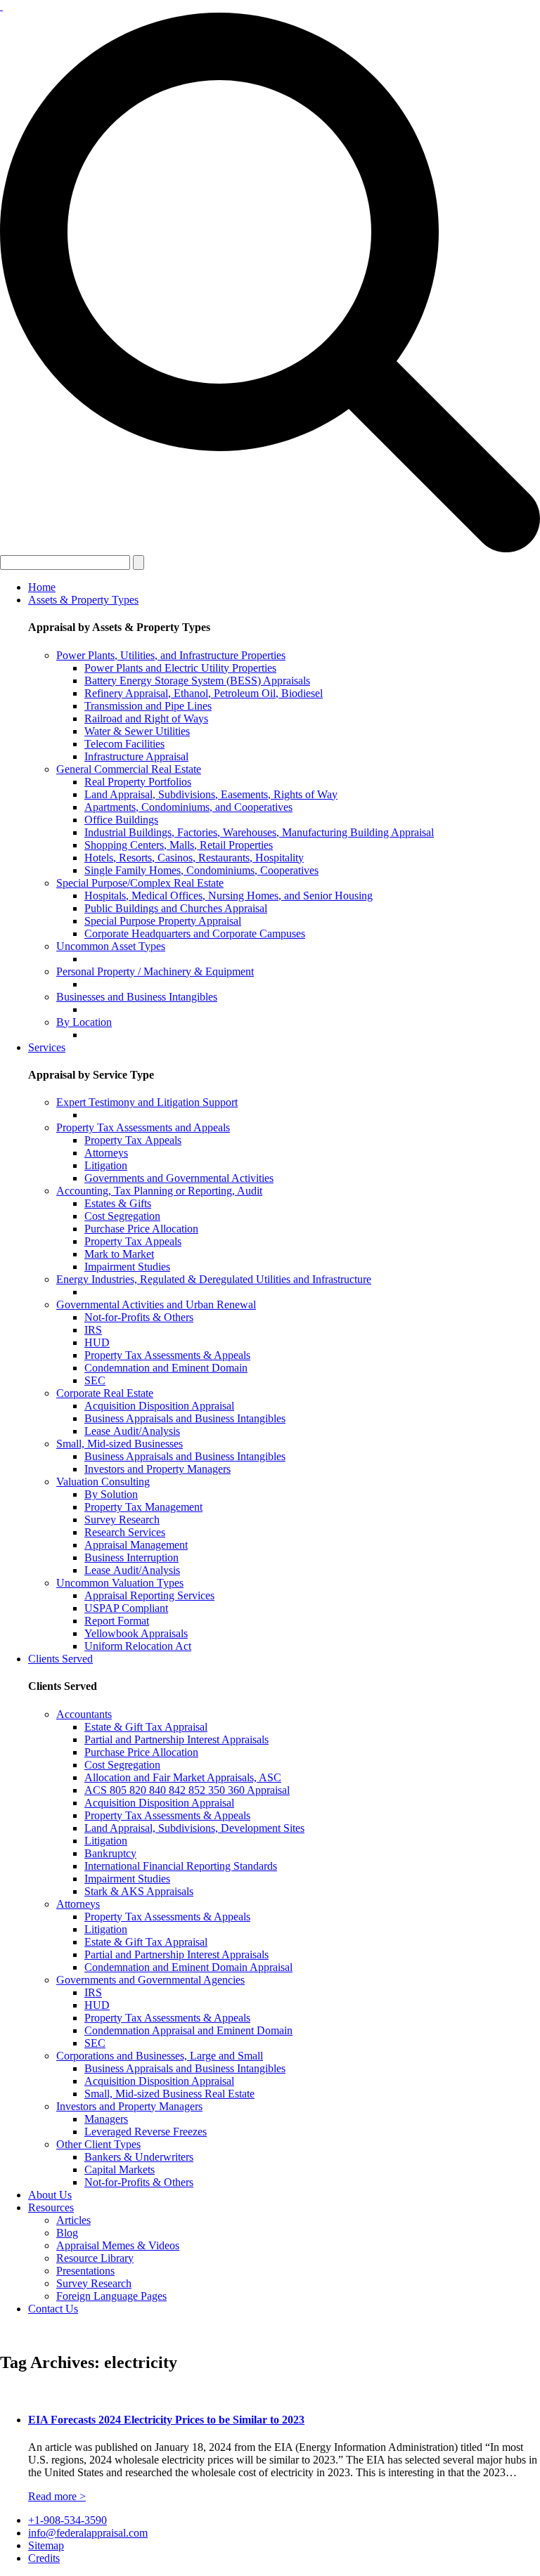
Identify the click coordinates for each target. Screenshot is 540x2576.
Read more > (57, 2496)
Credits (44, 2558)
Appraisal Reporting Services (149, 1595)
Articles (73, 2220)
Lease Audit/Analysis (132, 1431)
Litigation (106, 1165)
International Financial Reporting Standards (181, 1866)
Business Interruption (131, 1557)
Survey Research (122, 1520)
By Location (84, 1022)
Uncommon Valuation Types (120, 1583)
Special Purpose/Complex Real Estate (140, 883)
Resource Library (95, 2258)
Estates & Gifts (118, 1203)
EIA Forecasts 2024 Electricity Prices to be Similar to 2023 (166, 2420)
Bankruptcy (110, 1853)
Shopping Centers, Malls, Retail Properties (179, 845)
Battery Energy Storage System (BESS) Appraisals (197, 681)
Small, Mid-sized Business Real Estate (169, 2094)
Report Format (117, 1621)
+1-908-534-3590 (67, 2520)
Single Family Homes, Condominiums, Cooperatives (201, 870)
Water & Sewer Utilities (137, 731)
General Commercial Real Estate (129, 769)
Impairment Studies (127, 1267)
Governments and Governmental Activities (179, 1178)
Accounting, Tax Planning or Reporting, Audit (159, 1191)
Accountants (84, 1714)
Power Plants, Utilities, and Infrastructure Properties (171, 655)
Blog (67, 2233)
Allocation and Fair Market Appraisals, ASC (183, 1777)
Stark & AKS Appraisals (139, 1891)
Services (47, 1047)
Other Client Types (98, 2144)
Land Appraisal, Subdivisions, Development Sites (194, 1828)
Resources (51, 2207)
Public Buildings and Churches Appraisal (176, 908)
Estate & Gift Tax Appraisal (146, 1727)
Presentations (85, 2271)
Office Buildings (121, 820)
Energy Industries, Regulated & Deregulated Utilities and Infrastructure (214, 1279)
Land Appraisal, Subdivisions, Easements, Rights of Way (211, 794)
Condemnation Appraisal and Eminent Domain (188, 2030)
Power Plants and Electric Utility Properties (180, 668)
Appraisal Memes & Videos (118, 2245)
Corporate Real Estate (105, 1393)
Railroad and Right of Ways (146, 718)
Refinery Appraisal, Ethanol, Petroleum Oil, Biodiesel (204, 693)
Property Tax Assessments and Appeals (143, 1127)
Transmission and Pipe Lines (148, 706)
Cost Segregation (122, 1216)
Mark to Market (119, 1254)
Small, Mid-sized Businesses (120, 1444)
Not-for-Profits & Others (139, 1317)
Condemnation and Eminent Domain (166, 1368)
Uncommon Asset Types (111, 946)
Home (42, 587)
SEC (95, 1380)
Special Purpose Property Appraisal (163, 921)
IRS (93, 1330)
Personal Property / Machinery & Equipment (155, 971)
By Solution (111, 1494)
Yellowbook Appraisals (136, 1633)
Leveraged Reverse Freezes (146, 2132)
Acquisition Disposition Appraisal (159, 1406)
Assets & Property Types (83, 600)
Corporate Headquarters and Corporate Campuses (195, 934)
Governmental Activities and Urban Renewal (156, 1305)
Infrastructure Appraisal (136, 756)
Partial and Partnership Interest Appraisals (176, 1739)
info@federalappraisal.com (88, 2533)
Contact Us (53, 2309)
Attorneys (106, 1153)
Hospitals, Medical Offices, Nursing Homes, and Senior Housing (229, 896)
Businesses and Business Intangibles (137, 997)
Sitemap (46, 2545)
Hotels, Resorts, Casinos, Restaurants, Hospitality (194, 858)
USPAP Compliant (126, 1608)
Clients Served (60, 1659)
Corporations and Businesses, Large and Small (160, 2056)
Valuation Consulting (103, 1482)
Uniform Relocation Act (138, 1646)
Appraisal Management (136, 1545)
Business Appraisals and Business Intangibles (185, 1418)
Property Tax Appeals (133, 1140)
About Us (50, 2195)
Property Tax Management (143, 1507)
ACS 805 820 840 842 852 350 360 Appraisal (187, 1790)
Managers (106, 2119)
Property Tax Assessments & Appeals (167, 1355)
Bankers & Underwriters (139, 2157)
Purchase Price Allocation (141, 1229)
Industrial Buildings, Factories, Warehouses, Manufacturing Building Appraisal (259, 832)
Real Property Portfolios (138, 782)
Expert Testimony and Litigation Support (147, 1102)
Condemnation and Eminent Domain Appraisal (188, 1967)
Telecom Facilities (124, 744)
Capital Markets (120, 2170)
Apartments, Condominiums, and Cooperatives (188, 807)
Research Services (125, 1532)
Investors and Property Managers (157, 1469)
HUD (97, 1342)
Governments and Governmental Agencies (150, 1980)
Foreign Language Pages (111, 2296)
